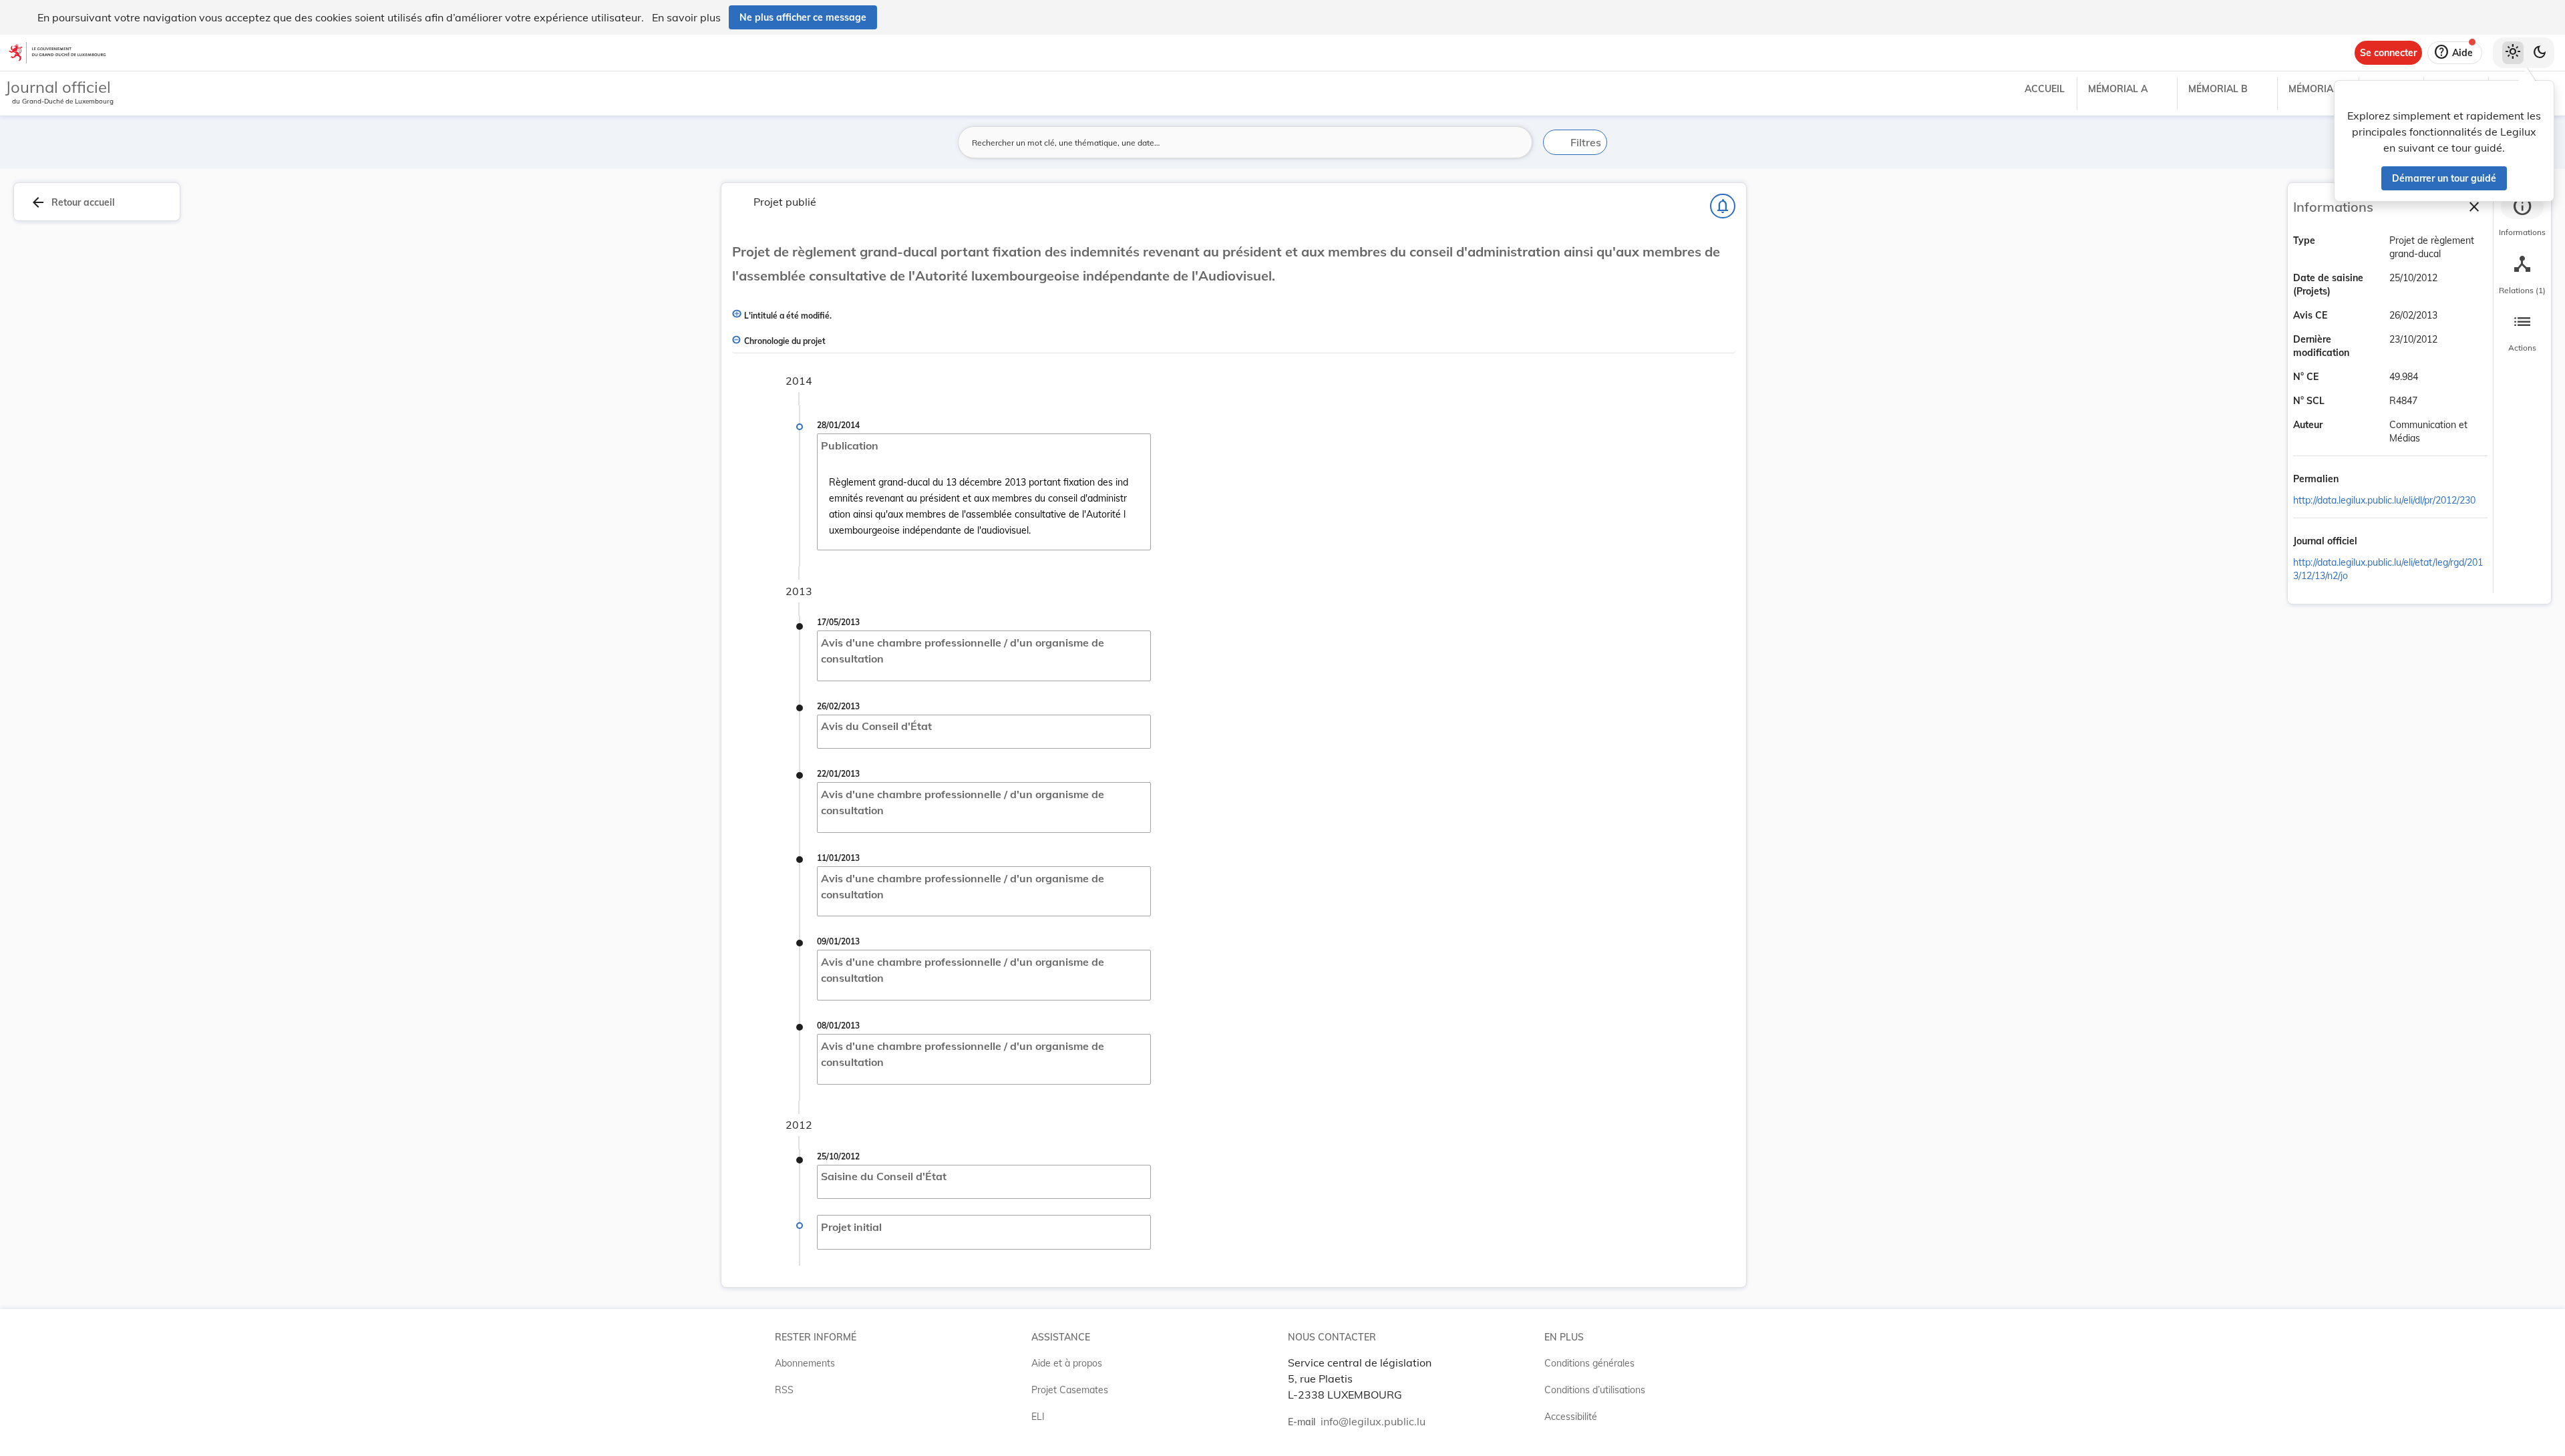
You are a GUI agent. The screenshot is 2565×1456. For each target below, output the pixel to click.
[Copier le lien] (2357, 480)
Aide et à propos (1067, 1363)
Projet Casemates (1070, 1390)
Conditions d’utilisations (1595, 1390)
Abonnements (805, 1363)
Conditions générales (1589, 1363)
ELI (1038, 1417)
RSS (784, 1390)
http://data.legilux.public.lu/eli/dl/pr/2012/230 (2384, 500)
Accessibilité (1571, 1417)
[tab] (2522, 217)
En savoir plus (686, 17)
